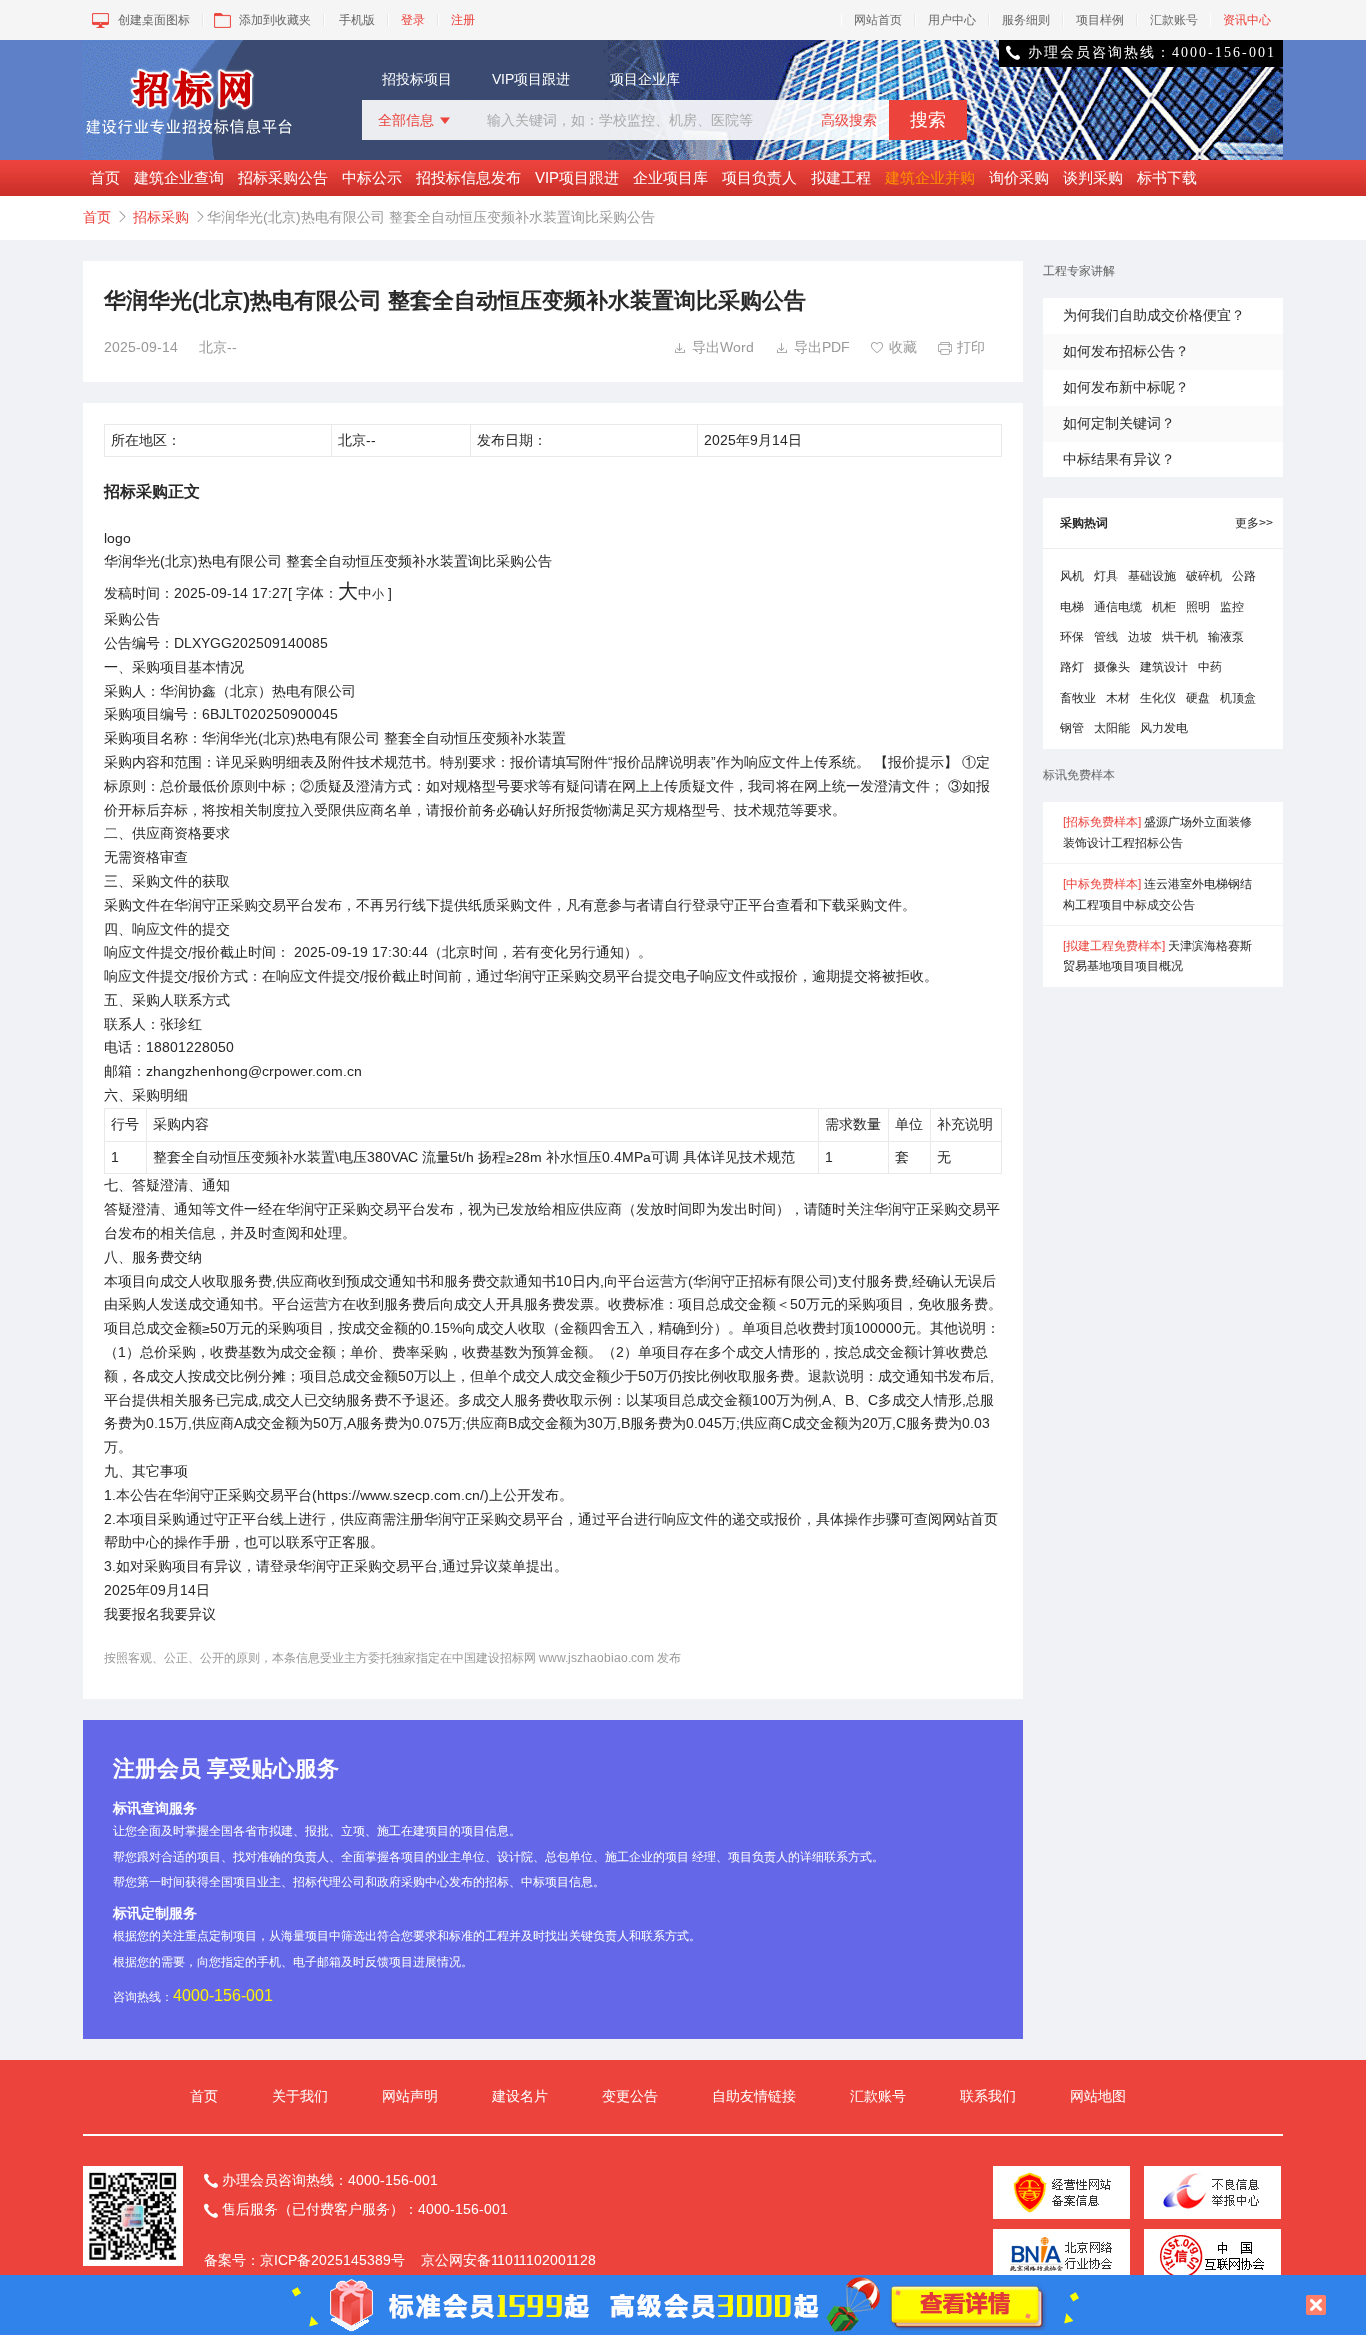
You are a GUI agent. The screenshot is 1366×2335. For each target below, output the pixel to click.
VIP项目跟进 (531, 79)
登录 (413, 20)
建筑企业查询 (179, 177)
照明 (1198, 607)
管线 (1106, 637)
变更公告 (630, 2096)
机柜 (1164, 607)
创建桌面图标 (154, 20)
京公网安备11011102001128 (508, 2260)
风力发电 (1164, 728)
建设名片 (520, 2096)
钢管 (1072, 728)
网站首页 (878, 20)
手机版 (357, 20)
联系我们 (988, 2096)
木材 (1118, 698)
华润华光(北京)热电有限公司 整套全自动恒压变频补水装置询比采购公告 (328, 561)
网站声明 (410, 2096)
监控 (1232, 607)
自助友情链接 (754, 2096)
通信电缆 (1118, 607)
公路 (1244, 576)
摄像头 (1112, 667)
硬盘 (1198, 698)
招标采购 (161, 217)
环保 (1072, 637)
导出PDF (812, 347)
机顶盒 (1238, 698)
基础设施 (1152, 576)
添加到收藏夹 (275, 20)
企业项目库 (670, 177)
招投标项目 (417, 79)
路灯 (1072, 667)
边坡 (1140, 637)
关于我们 (300, 2096)
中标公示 (372, 177)
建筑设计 (1164, 667)
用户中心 (952, 20)
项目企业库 (645, 79)
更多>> (1254, 523)
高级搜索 (849, 120)
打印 (961, 347)
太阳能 (1112, 728)
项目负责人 (759, 177)
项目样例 (1100, 20)
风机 (1072, 576)
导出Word (713, 347)
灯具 (1106, 576)
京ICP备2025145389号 (332, 2260)
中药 (1210, 667)
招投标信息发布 (468, 177)
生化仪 (1158, 698)
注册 (463, 20)
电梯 (1072, 607)
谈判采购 (1093, 177)
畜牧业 (1078, 698)
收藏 (893, 347)
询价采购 (1019, 177)
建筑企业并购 (930, 177)
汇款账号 (1174, 20)
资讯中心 (1247, 20)
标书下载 (1167, 177)
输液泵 (1226, 637)
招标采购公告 (283, 177)
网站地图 (1098, 2096)
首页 (105, 177)
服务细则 (1026, 20)
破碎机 (1204, 576)
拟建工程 (841, 177)
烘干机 (1180, 637)
